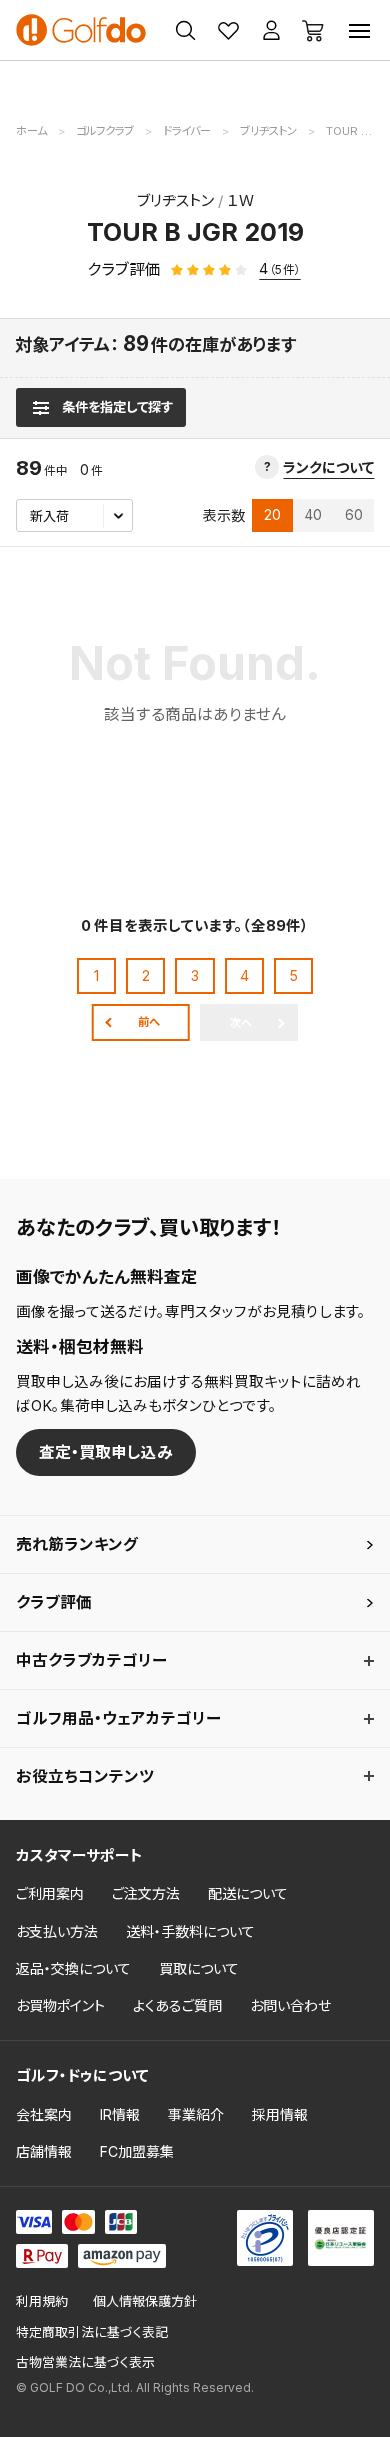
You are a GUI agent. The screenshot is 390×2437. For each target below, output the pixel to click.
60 (354, 515)
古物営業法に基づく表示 (85, 2362)
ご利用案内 (50, 1893)
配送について (248, 1893)
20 (272, 515)
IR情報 (120, 2114)
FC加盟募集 (137, 2151)
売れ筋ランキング (77, 1544)
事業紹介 (196, 2114)
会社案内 (44, 2114)
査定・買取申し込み (106, 1452)
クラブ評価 (54, 1602)
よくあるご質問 (177, 2005)
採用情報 (280, 2114)
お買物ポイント (60, 2005)
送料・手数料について (190, 1931)
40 (313, 515)
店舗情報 (44, 2151)
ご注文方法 (146, 1893)
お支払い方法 (57, 1931)
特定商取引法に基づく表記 (92, 2332)
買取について (199, 1968)
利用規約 (42, 2301)
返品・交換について (73, 1968)
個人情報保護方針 (145, 2301)
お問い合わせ (290, 2005)
